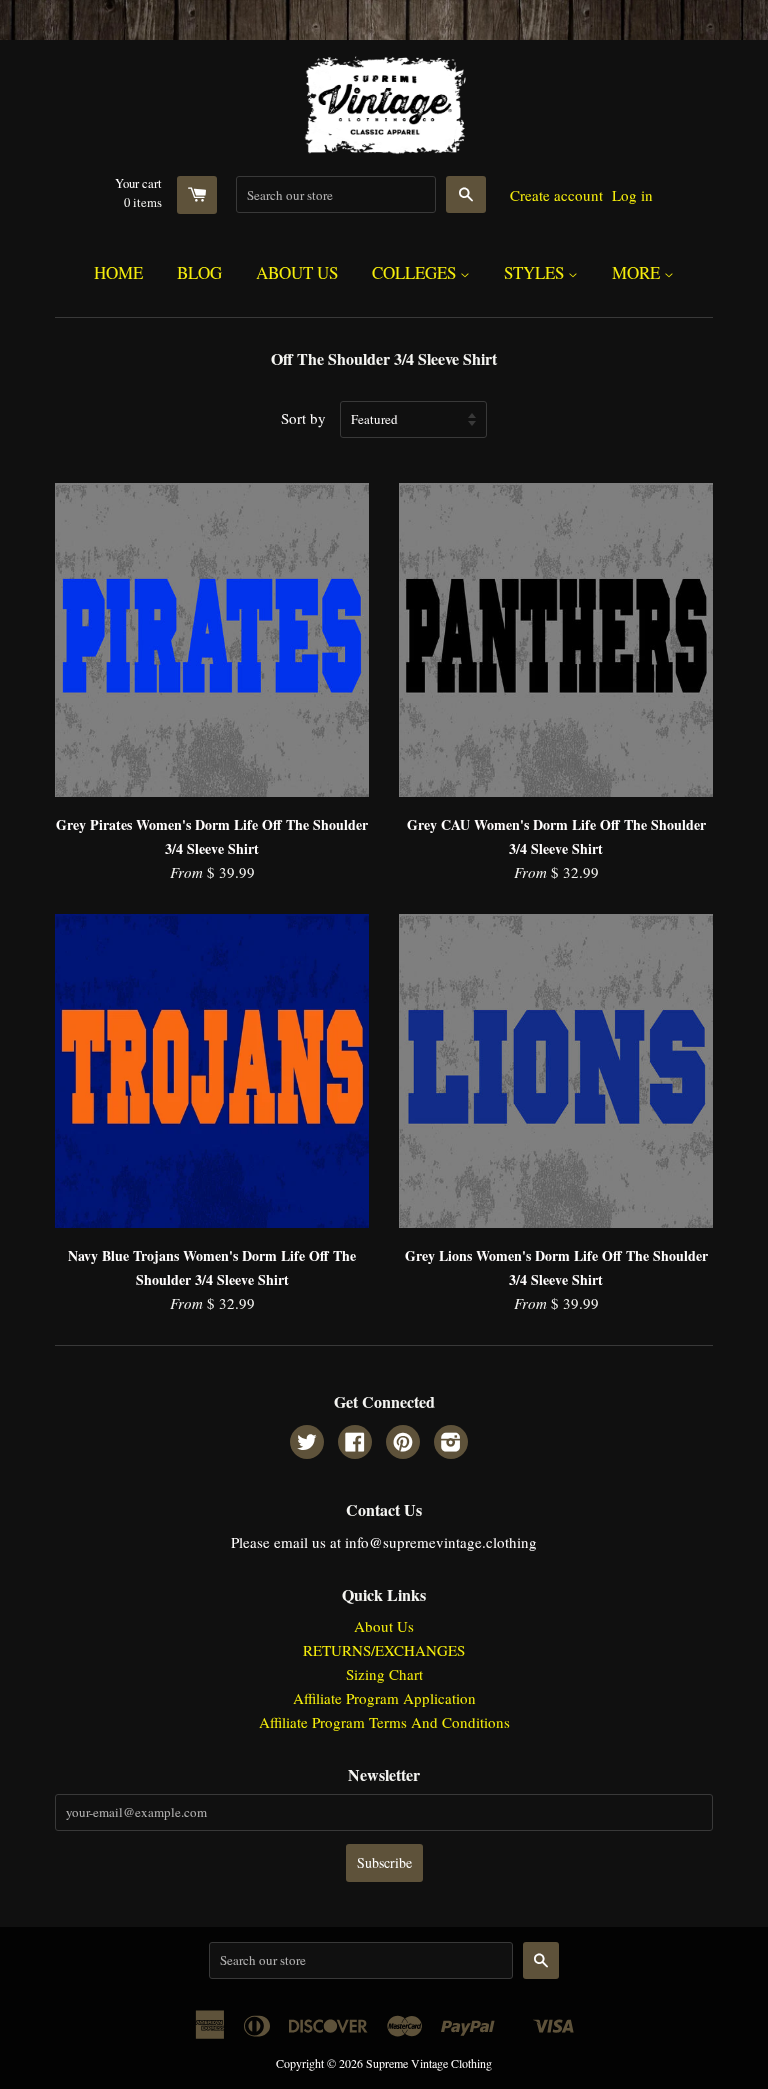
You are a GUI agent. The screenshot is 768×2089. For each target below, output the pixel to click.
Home (118, 272)
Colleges (416, 272)
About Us (297, 272)
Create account (556, 195)
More (638, 272)
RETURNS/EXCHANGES (384, 1650)
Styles (536, 272)
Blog (199, 272)
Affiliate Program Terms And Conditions (384, 1722)
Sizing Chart (384, 1674)
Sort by (303, 418)
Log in (632, 195)
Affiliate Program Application (384, 1698)
